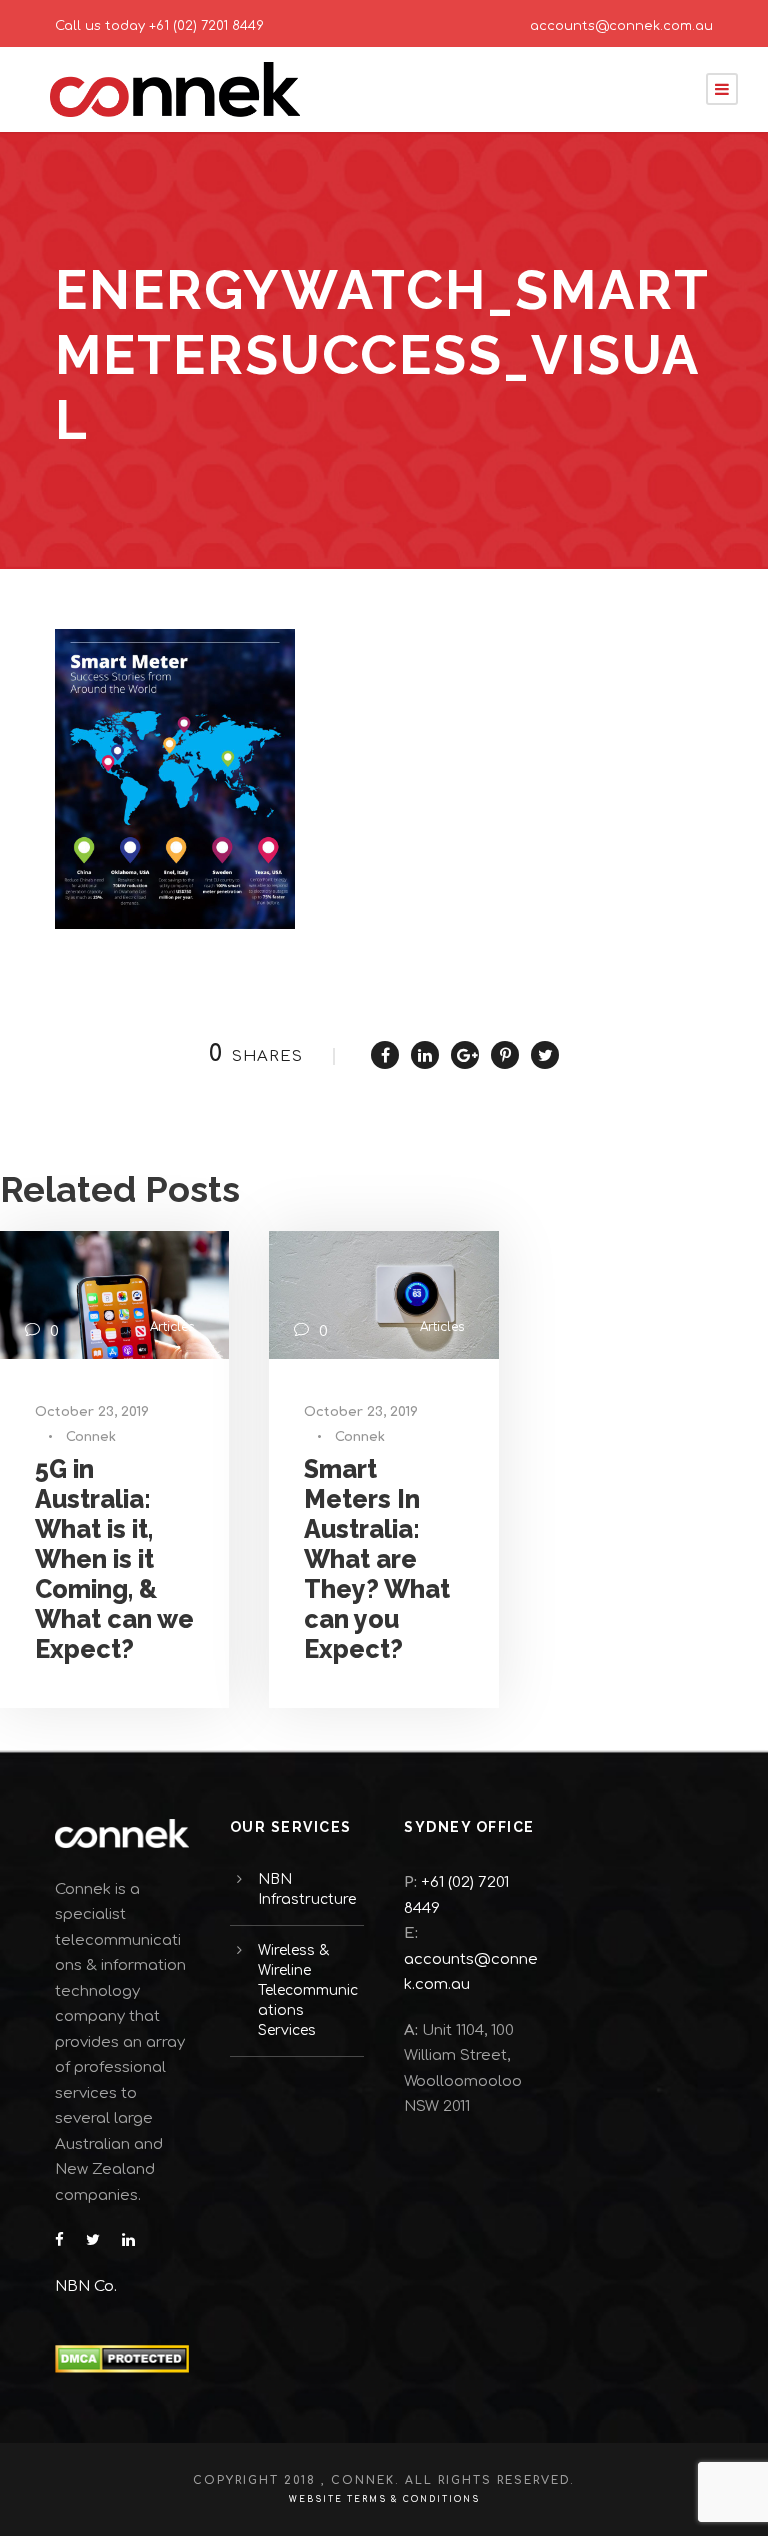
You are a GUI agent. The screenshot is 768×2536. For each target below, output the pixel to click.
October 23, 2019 (92, 1412)
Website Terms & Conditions (384, 2499)
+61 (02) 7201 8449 (206, 26)
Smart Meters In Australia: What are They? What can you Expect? (377, 1559)
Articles (172, 1327)
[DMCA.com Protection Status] (122, 2358)
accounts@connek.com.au (621, 26)
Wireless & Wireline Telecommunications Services (308, 1990)
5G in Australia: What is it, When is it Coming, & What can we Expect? (114, 1559)
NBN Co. (88, 2286)
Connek (91, 1437)
